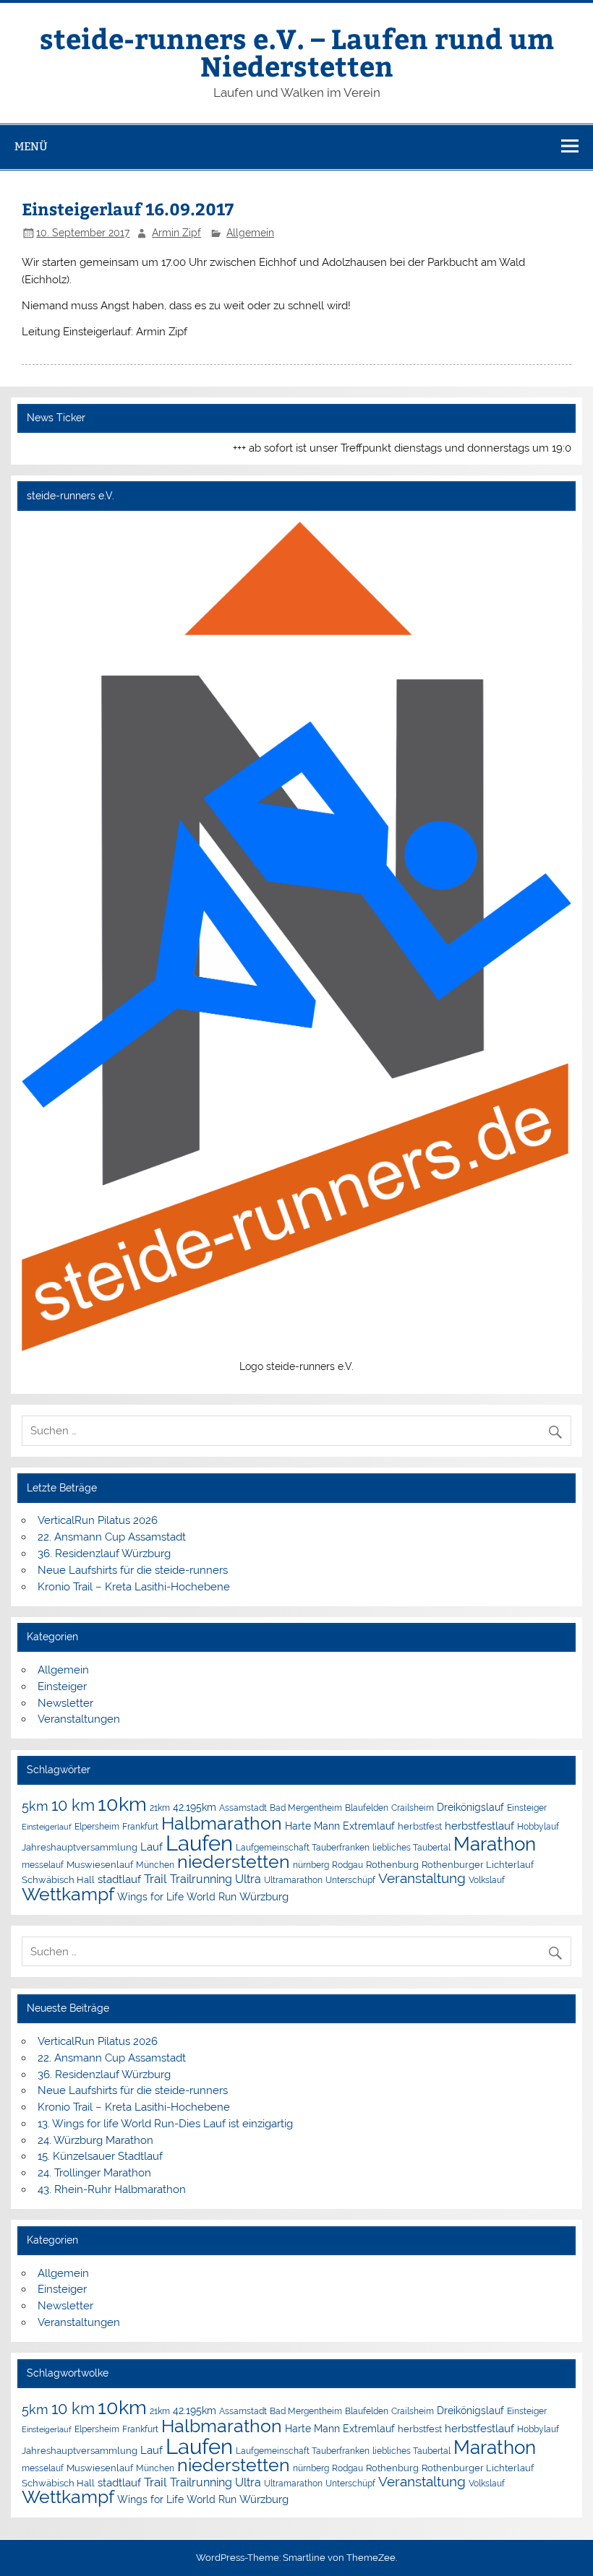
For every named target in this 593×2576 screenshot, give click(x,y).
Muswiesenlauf (100, 1865)
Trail (155, 1879)
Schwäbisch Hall (58, 1880)
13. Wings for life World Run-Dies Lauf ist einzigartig (165, 2124)
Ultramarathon (293, 1880)
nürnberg (311, 1865)
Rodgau (347, 1865)
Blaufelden (367, 1808)
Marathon (495, 1844)
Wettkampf (68, 1894)
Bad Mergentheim (306, 1808)
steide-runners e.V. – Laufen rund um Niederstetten (297, 52)
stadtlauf (119, 1879)
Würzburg (264, 1896)
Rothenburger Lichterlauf (478, 1865)
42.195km (195, 1807)
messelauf (43, 1865)
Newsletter (65, 1703)
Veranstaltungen (79, 1719)
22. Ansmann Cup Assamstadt (112, 1537)
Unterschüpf (350, 1880)
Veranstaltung (422, 1878)
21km (160, 1808)
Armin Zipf (176, 233)
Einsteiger (62, 1687)
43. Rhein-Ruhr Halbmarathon (112, 2189)
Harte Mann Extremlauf (340, 1826)
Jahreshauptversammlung (80, 1847)
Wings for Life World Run (177, 1897)
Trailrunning (201, 1879)
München (155, 1865)
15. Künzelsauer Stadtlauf (100, 2156)
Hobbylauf (538, 1826)
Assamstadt (243, 1808)
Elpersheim (97, 1826)
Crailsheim (413, 1808)
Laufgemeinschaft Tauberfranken (303, 1848)
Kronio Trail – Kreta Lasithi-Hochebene (134, 1587)
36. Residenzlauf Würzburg (104, 1554)
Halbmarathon (222, 1823)
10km (122, 1804)
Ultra (248, 1879)
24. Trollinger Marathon (94, 2173)
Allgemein (250, 233)
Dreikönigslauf (470, 1807)
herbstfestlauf (479, 1826)
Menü (31, 146)
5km (35, 1806)
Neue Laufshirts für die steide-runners (133, 1570)
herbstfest (420, 1826)
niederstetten (234, 1862)
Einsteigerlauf (47, 1827)
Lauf (152, 1847)
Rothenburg (392, 1865)
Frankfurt (140, 1827)
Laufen (199, 1843)
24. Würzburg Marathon (95, 2140)
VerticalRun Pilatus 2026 (98, 1520)
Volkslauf (487, 1880)
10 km (73, 1805)
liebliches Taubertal (411, 1848)
